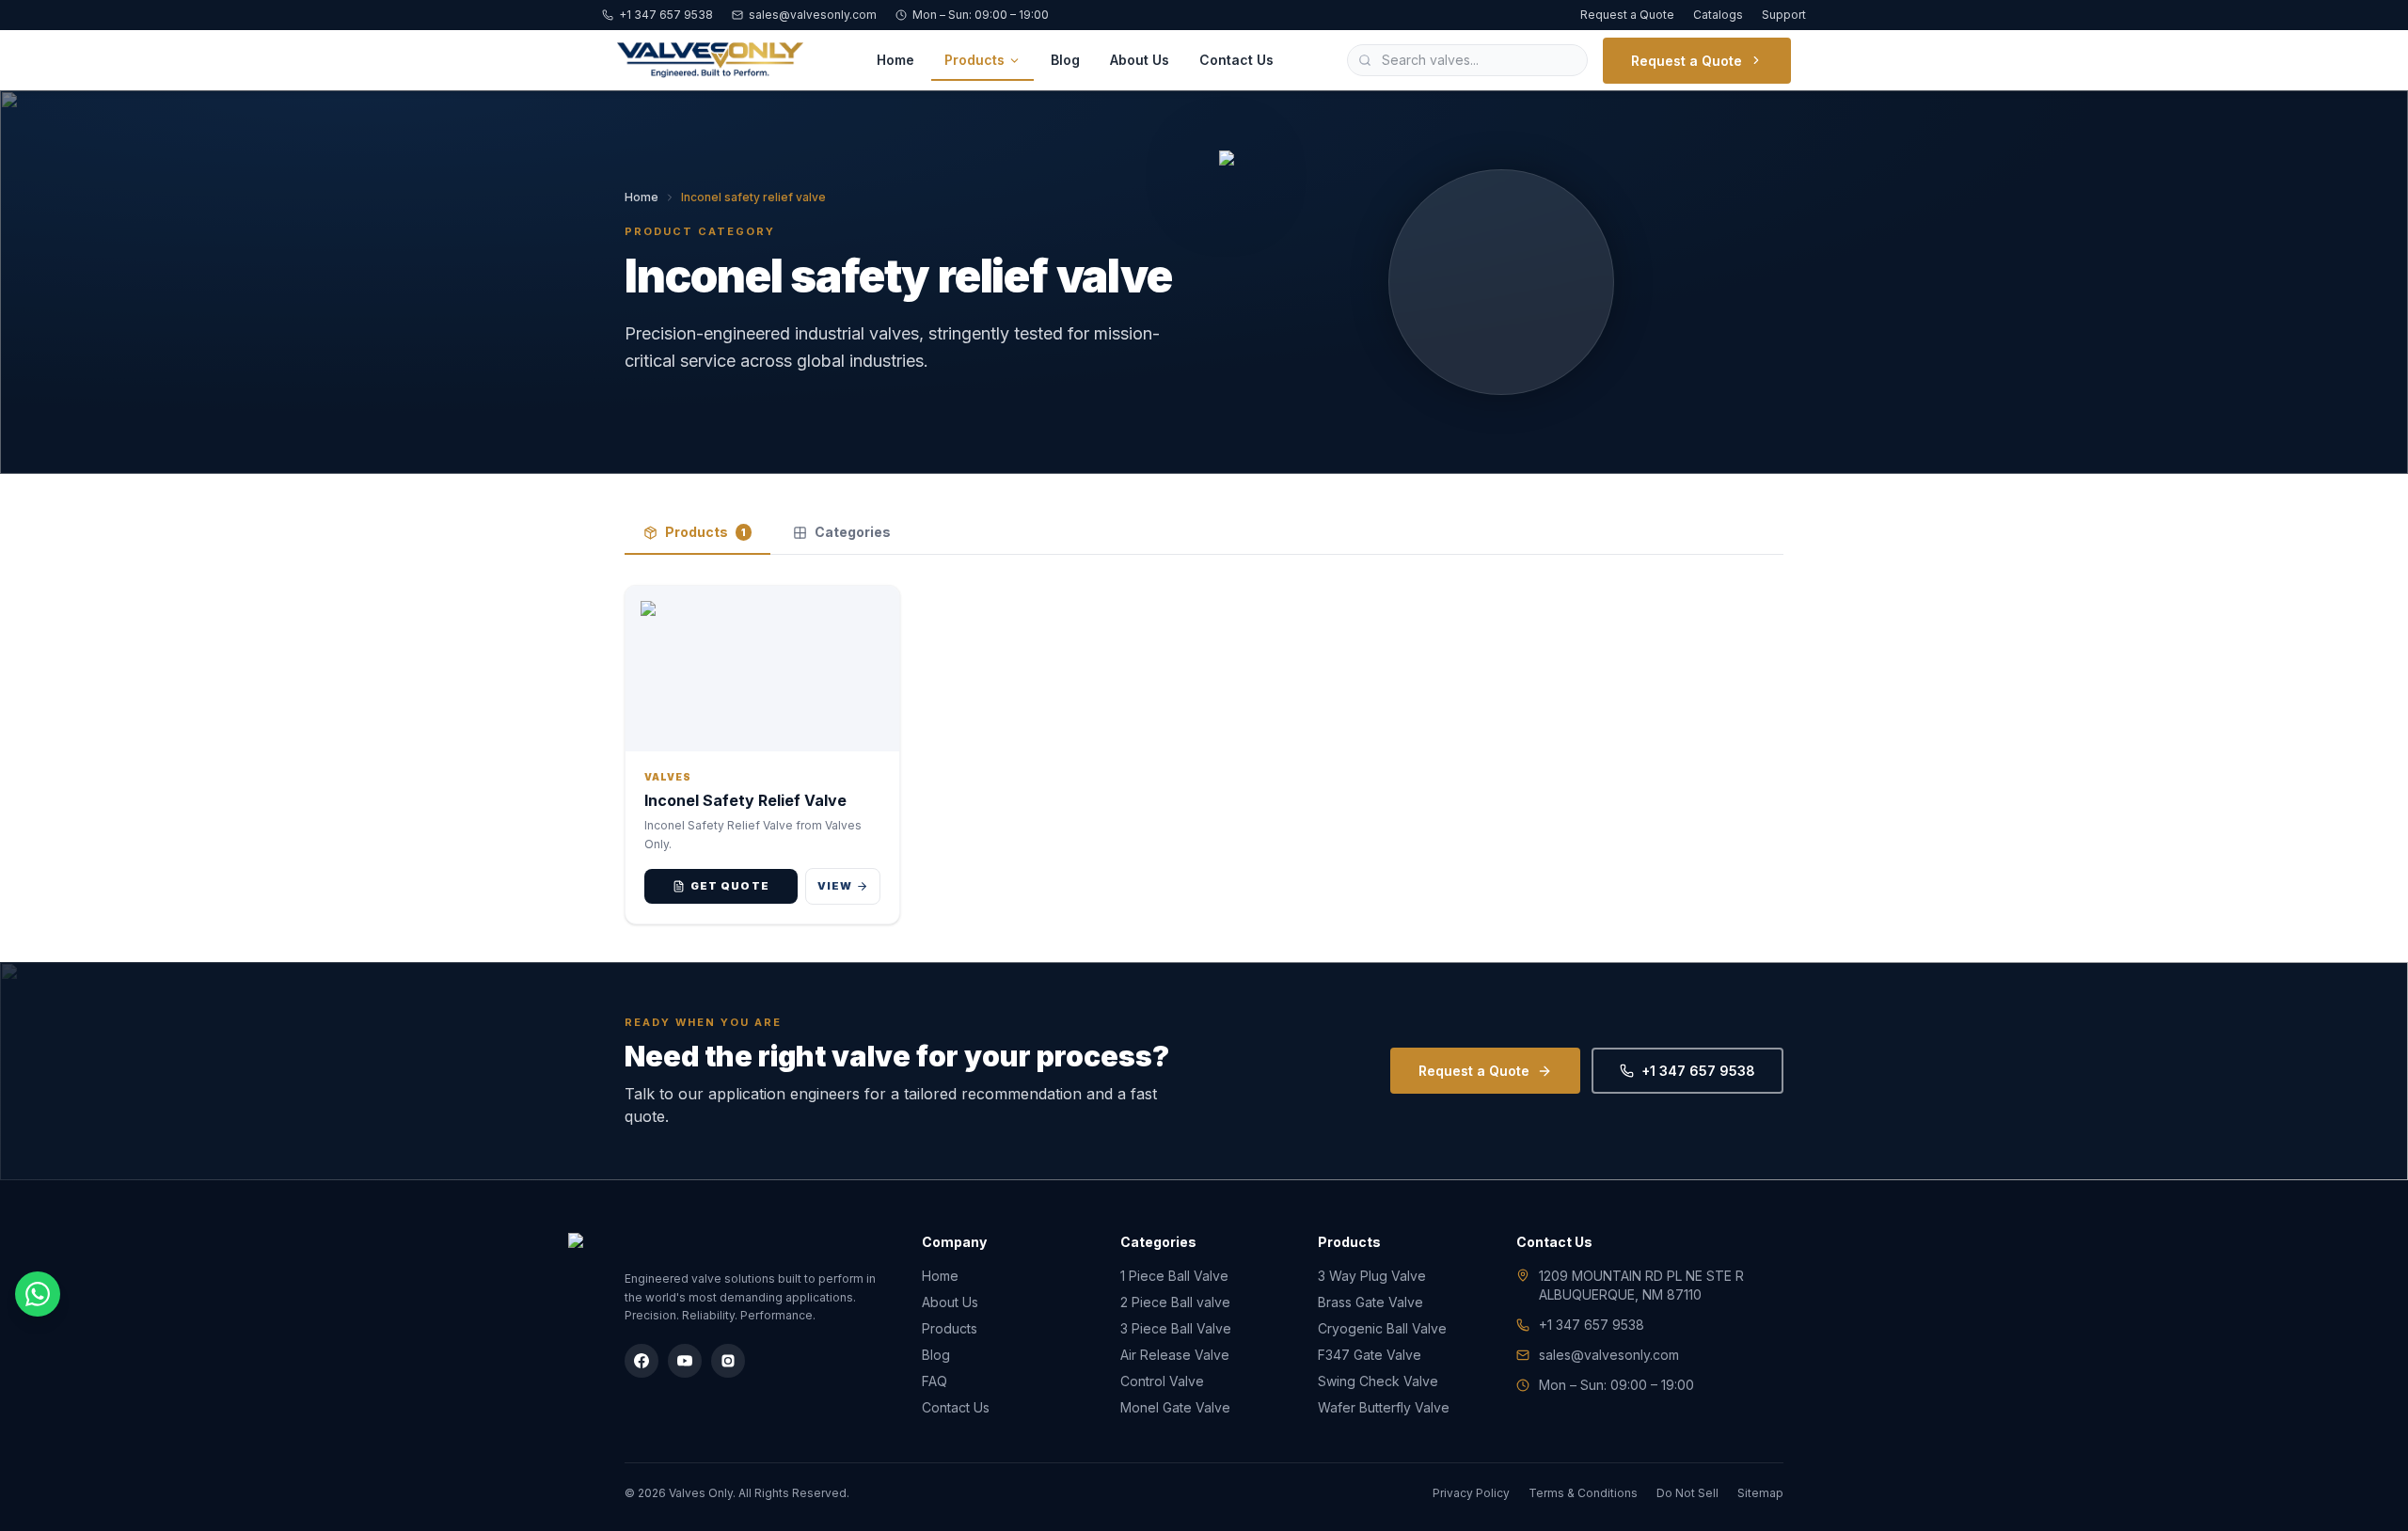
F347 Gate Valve (1370, 1355)
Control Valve (1162, 1381)
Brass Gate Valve (1370, 1302)
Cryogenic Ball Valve (1382, 1328)
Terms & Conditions (1583, 1493)
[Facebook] (642, 1361)
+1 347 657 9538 (666, 15)
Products (974, 60)
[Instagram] (728, 1361)
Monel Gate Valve (1175, 1407)
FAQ (935, 1381)
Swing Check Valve (1378, 1381)
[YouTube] (685, 1361)
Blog (1065, 60)
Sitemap (1760, 1493)
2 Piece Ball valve (1175, 1302)
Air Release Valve (1175, 1355)
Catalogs (1718, 15)
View (835, 886)
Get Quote (730, 886)
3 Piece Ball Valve (1176, 1328)
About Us (1140, 60)
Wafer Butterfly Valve (1384, 1407)
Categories (853, 532)
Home (895, 60)
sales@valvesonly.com (813, 15)
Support (1784, 15)
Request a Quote (1627, 15)
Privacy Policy (1471, 1493)
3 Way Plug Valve (1372, 1276)
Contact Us (1236, 60)
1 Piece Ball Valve (1174, 1276)
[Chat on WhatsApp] (38, 1294)
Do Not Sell (1687, 1493)
